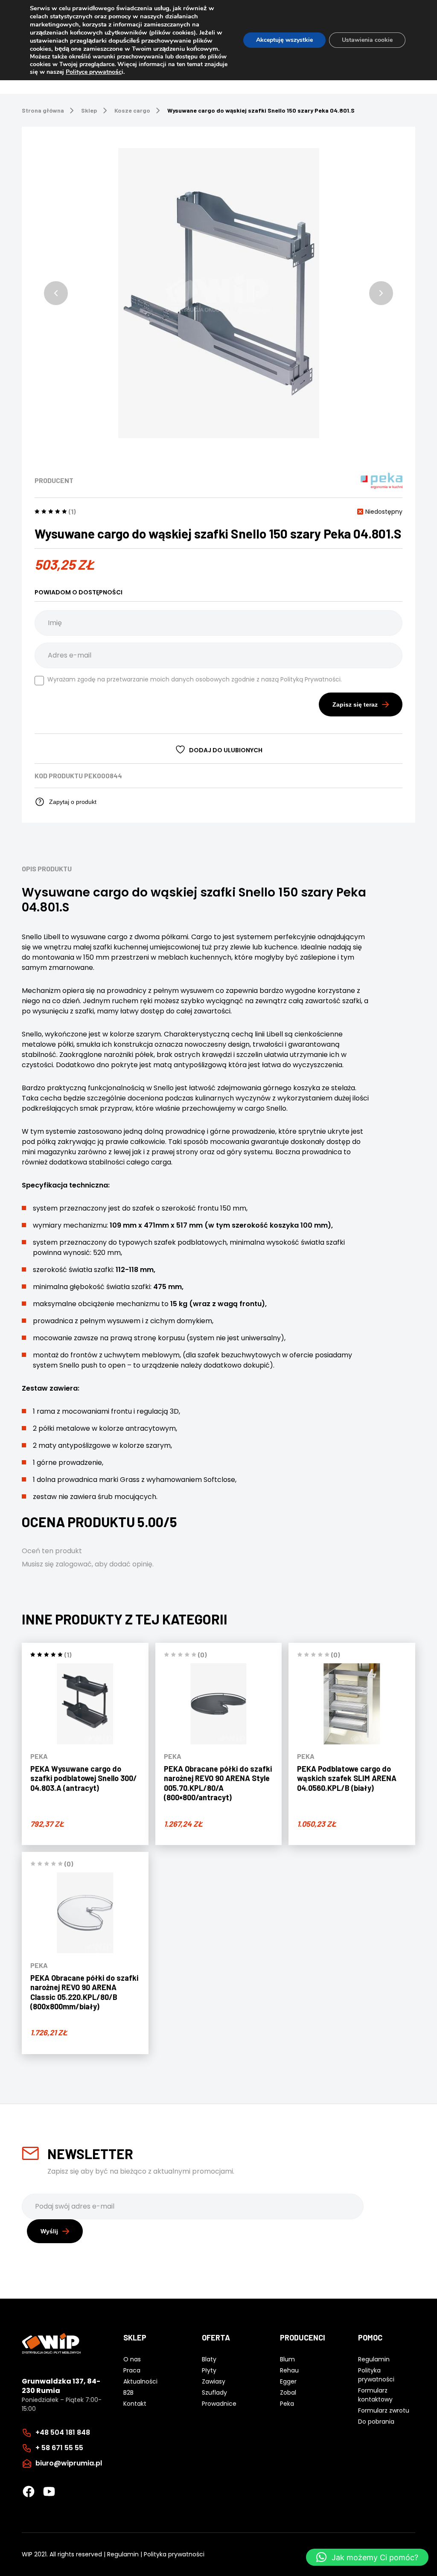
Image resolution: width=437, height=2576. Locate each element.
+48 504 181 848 (63, 2432)
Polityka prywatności (174, 2554)
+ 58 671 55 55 (59, 2448)
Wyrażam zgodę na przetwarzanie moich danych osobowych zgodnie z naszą (195, 679)
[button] (56, 293)
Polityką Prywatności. (311, 679)
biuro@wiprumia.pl (69, 2463)
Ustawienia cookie (367, 40)
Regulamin (123, 2554)
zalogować (74, 1564)
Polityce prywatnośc (94, 72)
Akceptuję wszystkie (284, 40)
